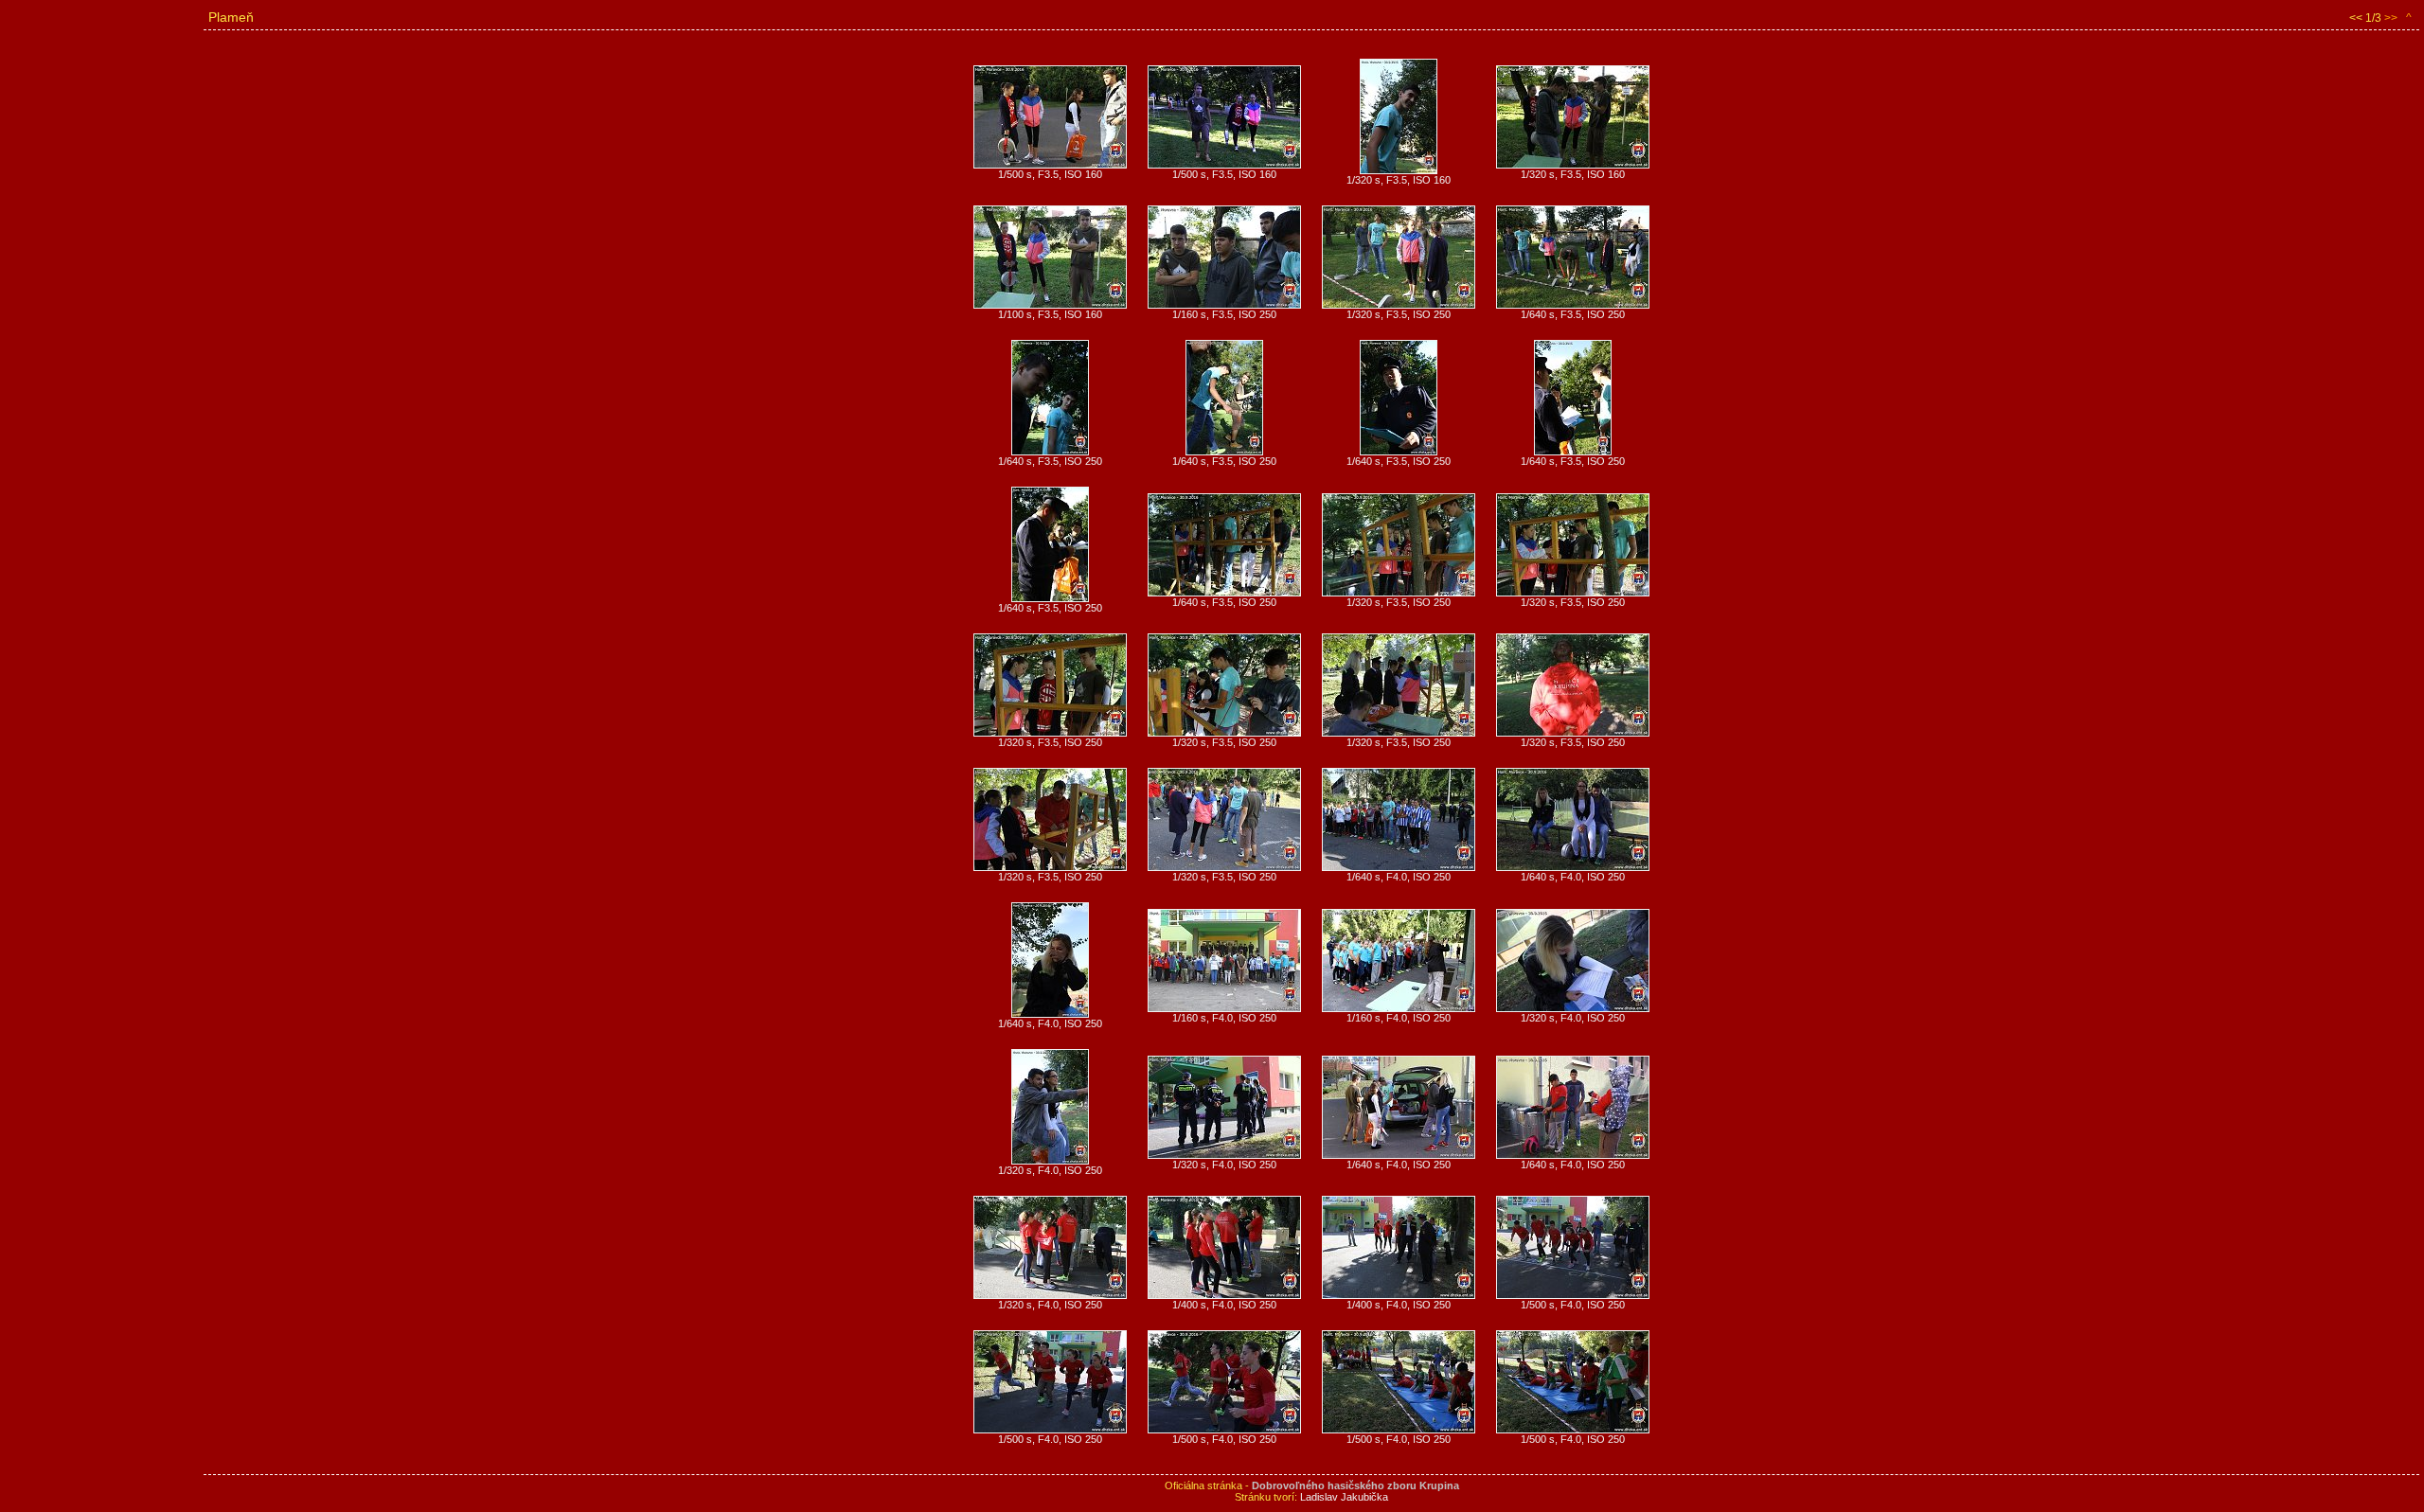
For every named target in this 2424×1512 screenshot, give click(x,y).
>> (2391, 18)
